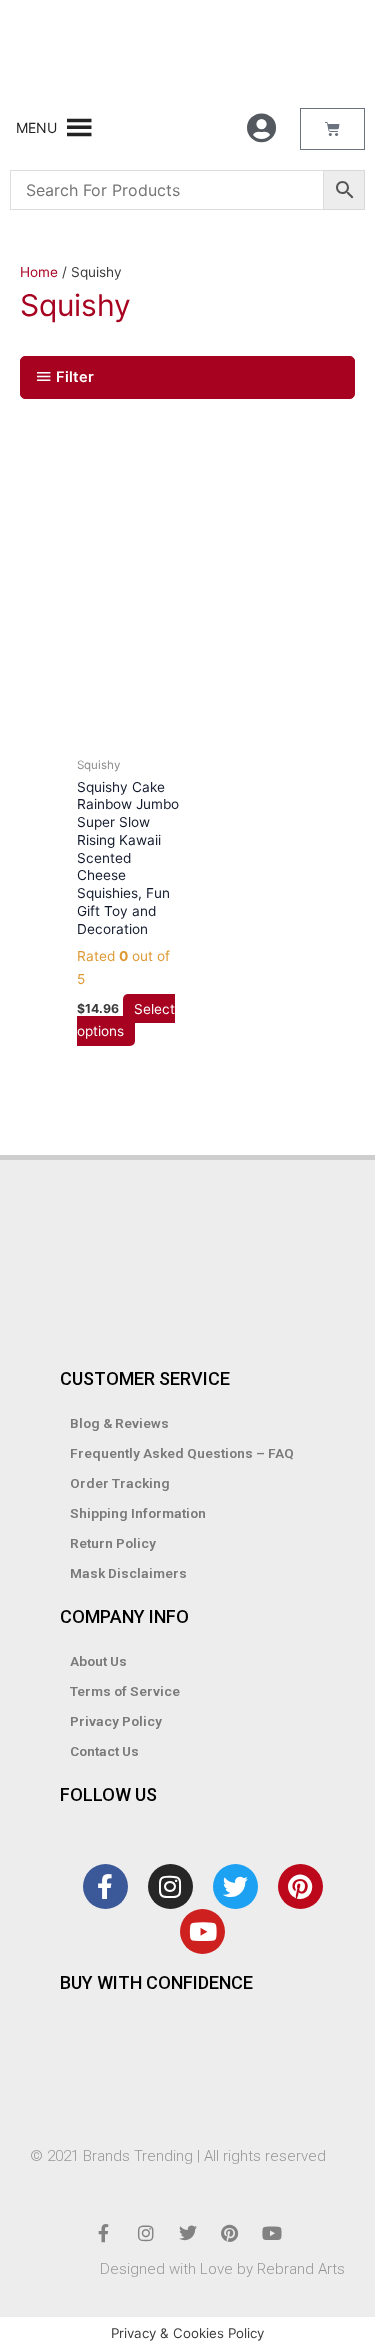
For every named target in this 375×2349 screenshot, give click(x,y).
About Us (98, 1661)
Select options (125, 1019)
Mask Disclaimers (128, 1573)
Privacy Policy (116, 1721)
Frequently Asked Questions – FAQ (182, 1453)
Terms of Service (125, 1691)
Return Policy (113, 1543)
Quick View (129, 730)
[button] (36, 128)
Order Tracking (120, 1483)
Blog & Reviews (119, 1423)
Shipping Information (138, 1513)
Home (39, 272)
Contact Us (104, 1751)
